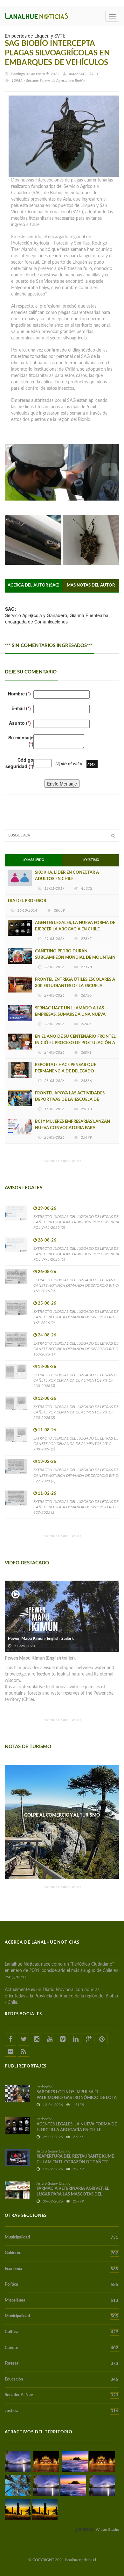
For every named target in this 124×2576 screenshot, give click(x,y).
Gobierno (62, 2253)
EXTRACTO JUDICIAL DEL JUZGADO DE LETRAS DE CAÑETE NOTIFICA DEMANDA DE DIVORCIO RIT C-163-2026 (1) (76, 1349)
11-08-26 (47, 1430)
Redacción (45, 2087)
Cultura (62, 2332)
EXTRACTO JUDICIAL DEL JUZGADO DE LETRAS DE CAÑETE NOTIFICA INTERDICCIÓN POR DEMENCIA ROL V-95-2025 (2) (76, 1222)
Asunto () (20, 723)
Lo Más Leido (33, 860)
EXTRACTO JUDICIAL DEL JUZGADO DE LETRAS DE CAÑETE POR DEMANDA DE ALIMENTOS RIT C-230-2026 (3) (76, 1380)
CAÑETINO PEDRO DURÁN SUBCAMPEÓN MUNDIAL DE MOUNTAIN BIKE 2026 (75, 958)
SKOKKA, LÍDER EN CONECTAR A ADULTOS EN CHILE (67, 876)
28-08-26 (47, 1240)
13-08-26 (47, 1367)
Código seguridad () (19, 763)
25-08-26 (47, 1303)
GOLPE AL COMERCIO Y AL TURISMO (62, 1815)
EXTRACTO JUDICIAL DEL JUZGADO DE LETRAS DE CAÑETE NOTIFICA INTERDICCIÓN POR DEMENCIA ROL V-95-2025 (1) (76, 1254)
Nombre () (19, 694)
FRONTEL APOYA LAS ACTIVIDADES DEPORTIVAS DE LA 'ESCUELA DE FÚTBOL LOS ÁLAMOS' (70, 1100)
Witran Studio (107, 2530)
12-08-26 (47, 1399)
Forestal (62, 2364)
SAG (82, 74)
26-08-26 (47, 1272)
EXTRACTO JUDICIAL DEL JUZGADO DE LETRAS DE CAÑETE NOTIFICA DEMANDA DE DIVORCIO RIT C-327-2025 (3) (76, 1475)
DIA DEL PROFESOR (27, 901)
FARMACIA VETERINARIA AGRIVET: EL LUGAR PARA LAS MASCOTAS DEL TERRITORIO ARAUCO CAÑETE (73, 2194)
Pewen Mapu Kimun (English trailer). (41, 1639)
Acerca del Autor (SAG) (34, 585)
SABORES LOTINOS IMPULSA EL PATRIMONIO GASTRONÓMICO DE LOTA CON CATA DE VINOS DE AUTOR (77, 2098)
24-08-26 (47, 1335)
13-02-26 (47, 1462)
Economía (62, 2269)
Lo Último (91, 860)
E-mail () (21, 708)
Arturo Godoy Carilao (53, 2151)
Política (62, 2285)
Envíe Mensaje (62, 784)
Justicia (62, 2411)
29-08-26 (47, 1209)
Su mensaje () (21, 741)
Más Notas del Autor (91, 585)
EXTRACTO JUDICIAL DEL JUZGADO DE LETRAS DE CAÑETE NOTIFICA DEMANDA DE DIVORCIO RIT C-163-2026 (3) (76, 1285)
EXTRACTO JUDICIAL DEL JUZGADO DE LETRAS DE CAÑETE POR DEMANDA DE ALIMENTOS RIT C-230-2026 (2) (76, 1412)
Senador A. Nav (62, 2395)
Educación (62, 2380)
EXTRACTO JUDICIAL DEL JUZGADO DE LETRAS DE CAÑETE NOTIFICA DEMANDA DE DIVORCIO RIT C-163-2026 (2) (76, 1317)
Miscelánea (62, 2301)
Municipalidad (62, 2238)
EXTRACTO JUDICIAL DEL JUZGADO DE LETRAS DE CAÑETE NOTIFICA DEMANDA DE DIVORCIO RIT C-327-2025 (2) (76, 1507)
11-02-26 (47, 1494)
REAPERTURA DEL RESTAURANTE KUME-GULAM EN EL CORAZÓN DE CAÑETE (76, 2159)
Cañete (62, 2348)
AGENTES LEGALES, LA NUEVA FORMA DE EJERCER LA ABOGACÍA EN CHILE (75, 926)
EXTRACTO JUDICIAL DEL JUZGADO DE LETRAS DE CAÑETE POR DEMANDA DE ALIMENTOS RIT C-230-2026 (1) (76, 1444)
